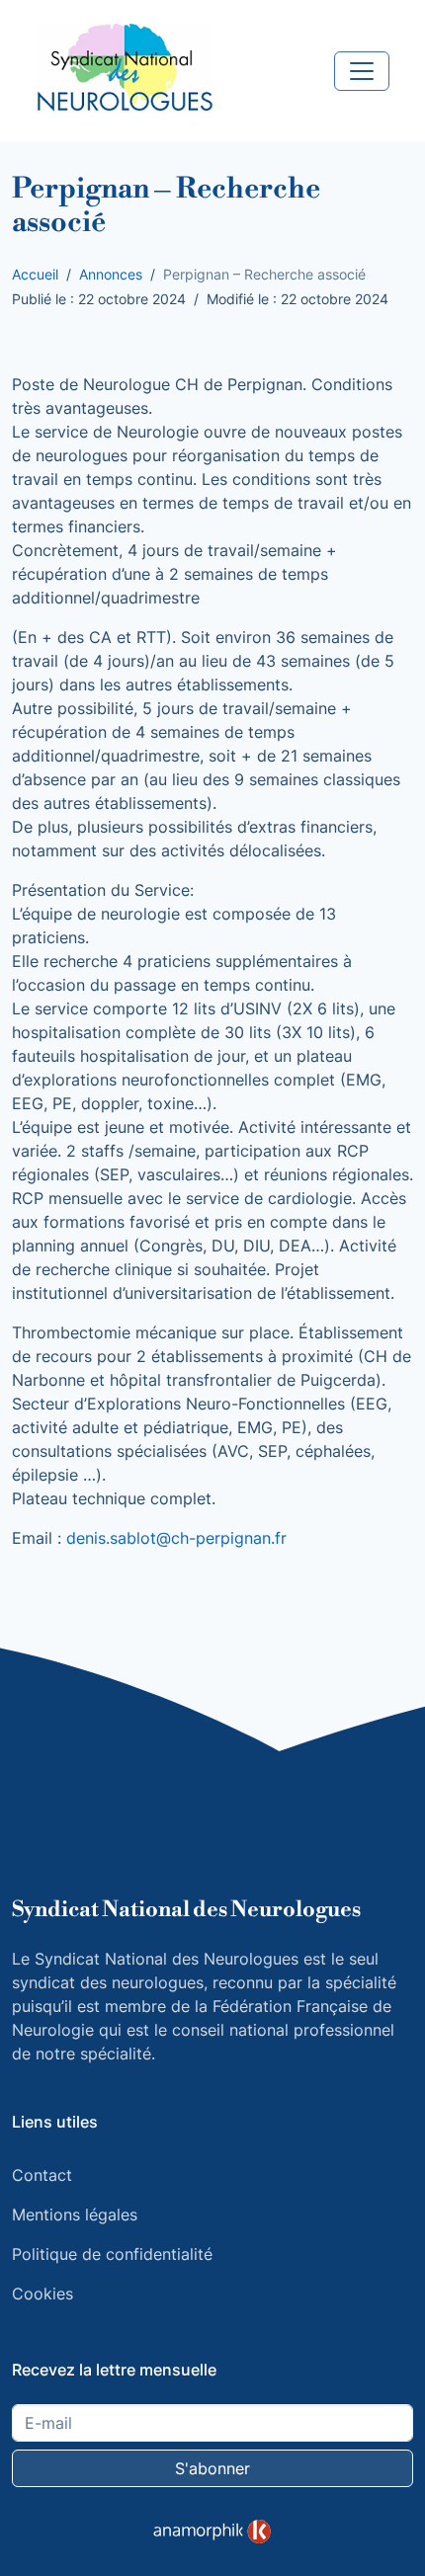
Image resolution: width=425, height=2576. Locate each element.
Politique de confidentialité (112, 2254)
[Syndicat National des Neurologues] (125, 69)
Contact (42, 2175)
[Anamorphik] (212, 2531)
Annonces (111, 274)
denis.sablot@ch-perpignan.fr (176, 1538)
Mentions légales (75, 2214)
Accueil (35, 274)
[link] (212, 2532)
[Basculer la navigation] (362, 71)
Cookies (42, 2294)
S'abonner (212, 2468)
